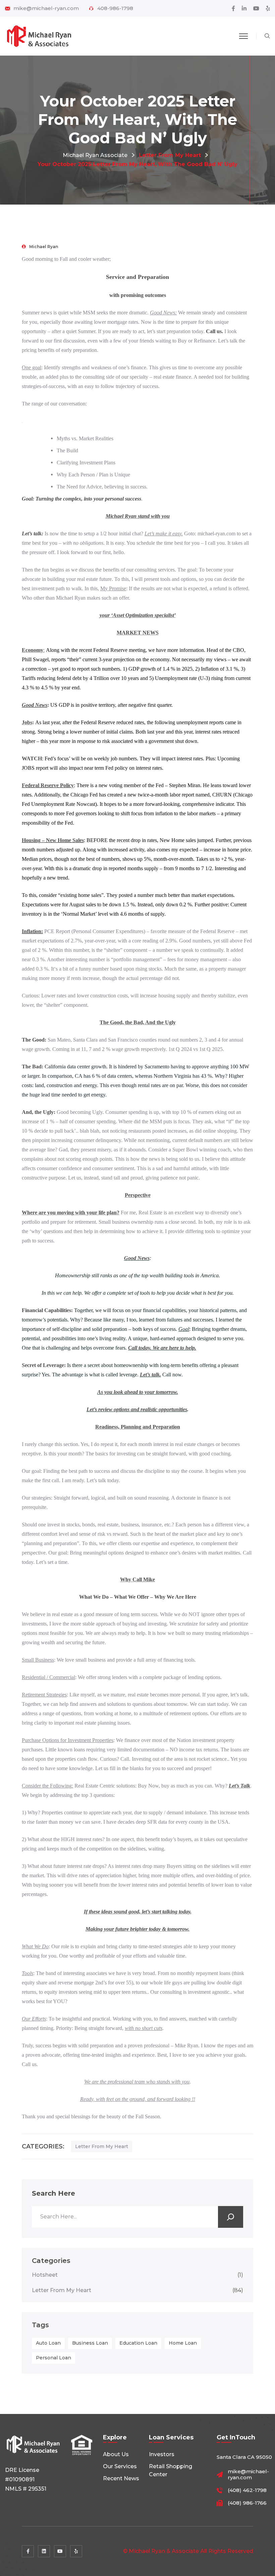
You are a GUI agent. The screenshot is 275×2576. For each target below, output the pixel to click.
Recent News (121, 2478)
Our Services (120, 2466)
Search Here (53, 2193)
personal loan (53, 2358)
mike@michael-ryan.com (46, 8)
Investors (162, 2454)
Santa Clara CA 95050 (244, 2457)
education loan (138, 2343)
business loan (90, 2343)
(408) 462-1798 (247, 2490)
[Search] (231, 2217)
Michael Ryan (44, 247)
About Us (116, 2454)
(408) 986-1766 (247, 2503)
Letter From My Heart (102, 2146)
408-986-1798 (115, 8)
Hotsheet (137, 2275)
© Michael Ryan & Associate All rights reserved (188, 2551)
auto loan (48, 2343)
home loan (183, 2343)
